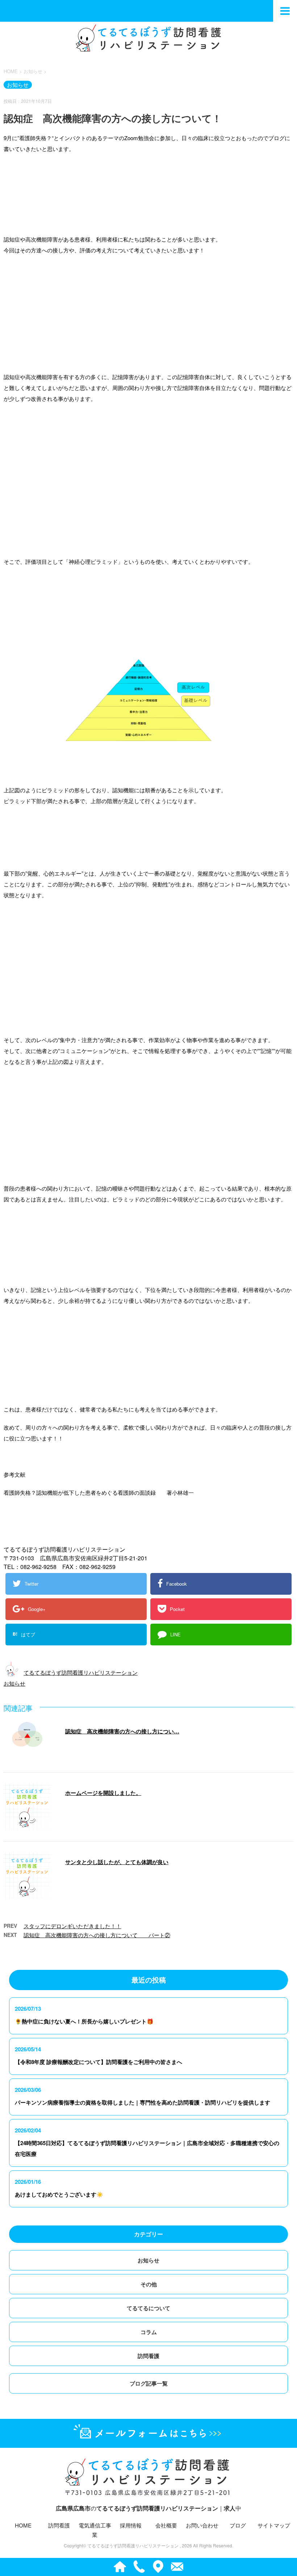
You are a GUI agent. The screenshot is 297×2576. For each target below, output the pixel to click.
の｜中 (148, 2508)
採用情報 (131, 2525)
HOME (23, 2525)
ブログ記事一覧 (149, 2383)
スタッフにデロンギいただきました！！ (72, 1926)
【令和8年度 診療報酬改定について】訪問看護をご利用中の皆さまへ (99, 2062)
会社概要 (166, 2525)
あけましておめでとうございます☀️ (59, 2194)
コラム (149, 2332)
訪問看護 (148, 2356)
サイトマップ (274, 2525)
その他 (149, 2284)
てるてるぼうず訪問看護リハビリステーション (81, 1672)
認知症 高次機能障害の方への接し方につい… (122, 1731)
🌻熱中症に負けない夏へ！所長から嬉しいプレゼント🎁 (84, 2021)
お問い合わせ (202, 2525)
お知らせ (14, 1683)
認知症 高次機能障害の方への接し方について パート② (97, 1935)
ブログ (238, 2525)
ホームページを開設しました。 (103, 1793)
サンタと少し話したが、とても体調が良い (117, 1862)
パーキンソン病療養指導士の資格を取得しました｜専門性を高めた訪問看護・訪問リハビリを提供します (143, 2102)
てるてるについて (148, 2308)
